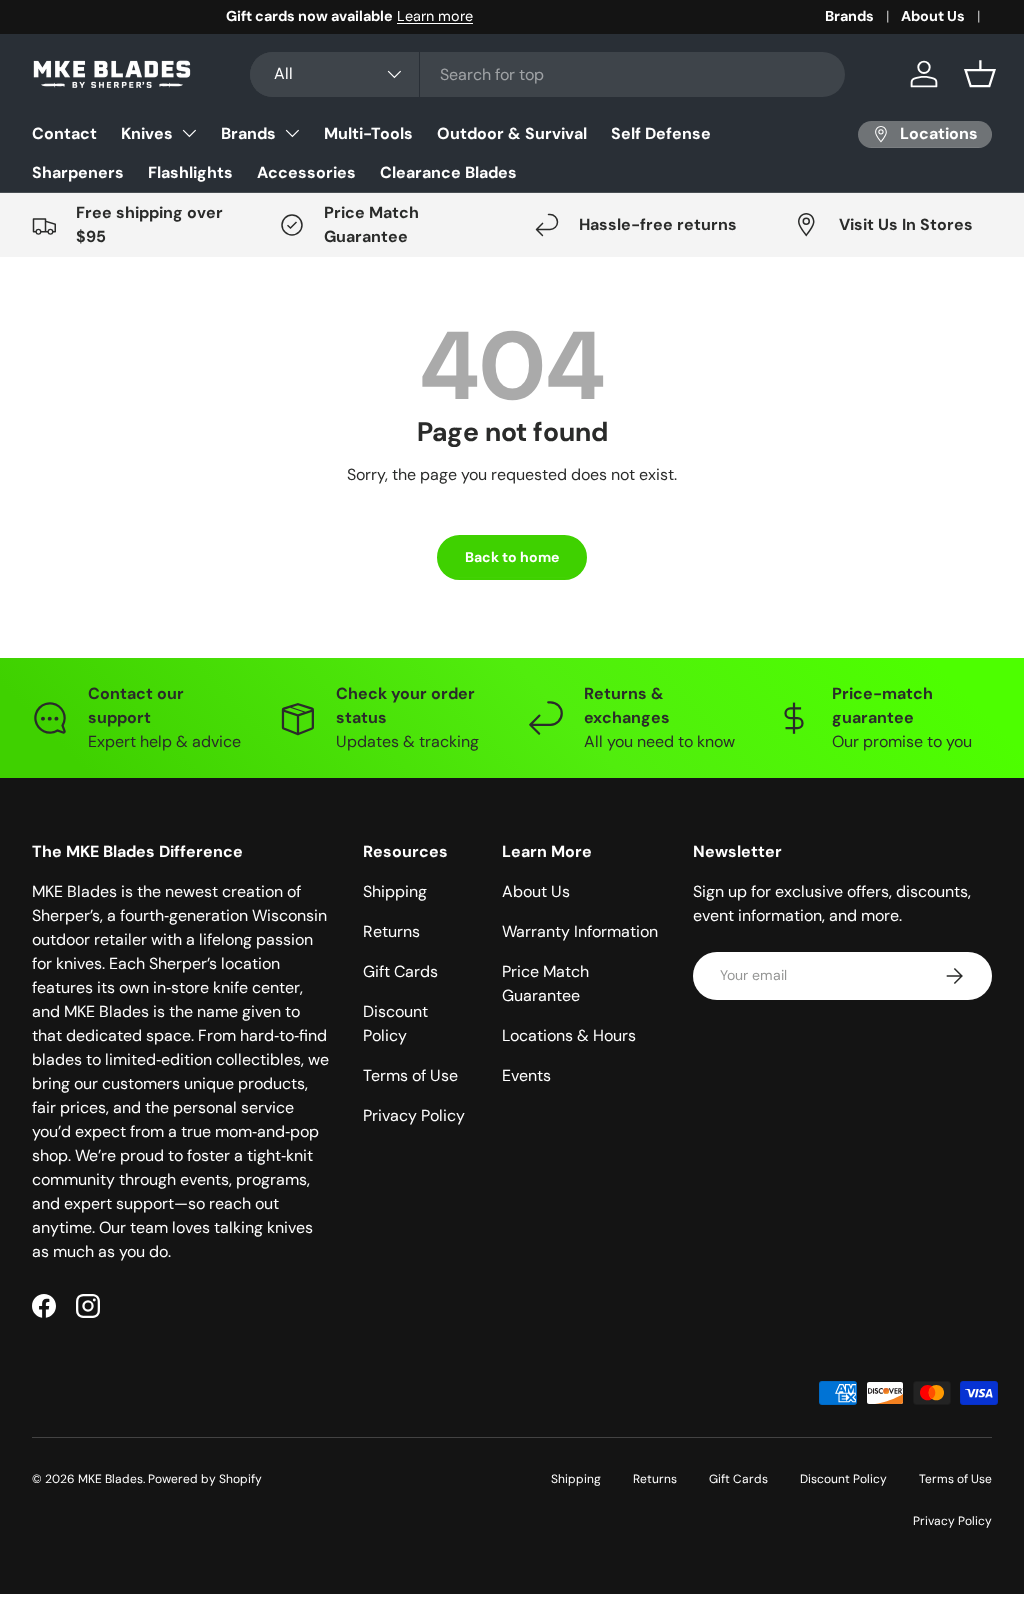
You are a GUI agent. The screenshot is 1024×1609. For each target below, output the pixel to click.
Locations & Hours (569, 1035)
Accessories (306, 172)
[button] (980, 74)
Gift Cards (400, 971)
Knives (147, 133)
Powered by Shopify (205, 1479)
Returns (391, 931)
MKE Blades (110, 1479)
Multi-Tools (368, 133)
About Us (933, 16)
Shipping (395, 891)
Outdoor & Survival (512, 133)
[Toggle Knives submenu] (189, 133)
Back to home (512, 557)
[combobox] (547, 74)
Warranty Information (580, 931)
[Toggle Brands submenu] (292, 133)
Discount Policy (843, 1479)
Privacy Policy (414, 1115)
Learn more (241, 16)
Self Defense (661, 133)
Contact (64, 133)
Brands (849, 16)
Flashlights (190, 172)
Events (526, 1075)
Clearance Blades (448, 172)
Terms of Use (410, 1075)
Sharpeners (78, 172)
